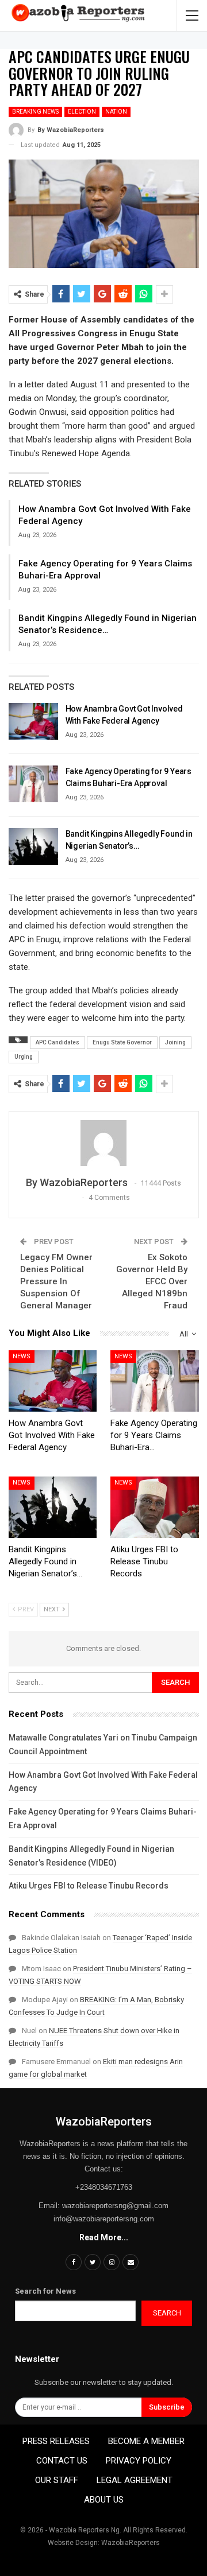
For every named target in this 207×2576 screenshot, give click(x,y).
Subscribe (167, 2407)
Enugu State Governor (122, 1042)
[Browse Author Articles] (104, 1143)
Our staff (57, 2480)
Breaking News (35, 112)
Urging (24, 1057)
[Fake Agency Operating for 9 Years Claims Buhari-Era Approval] (33, 784)
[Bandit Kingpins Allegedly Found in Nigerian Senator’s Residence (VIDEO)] (33, 846)
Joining (175, 1042)
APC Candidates (57, 1042)
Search (167, 2313)
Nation (116, 112)
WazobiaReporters (104, 2122)
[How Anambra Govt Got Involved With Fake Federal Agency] (33, 721)
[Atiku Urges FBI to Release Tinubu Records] (155, 1507)
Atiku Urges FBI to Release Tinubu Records (89, 1886)
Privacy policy (139, 2461)
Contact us (62, 2461)
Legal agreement (135, 2480)
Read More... (104, 2237)
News (22, 1356)
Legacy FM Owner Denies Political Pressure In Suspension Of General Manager (56, 1281)
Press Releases (56, 2441)
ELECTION (82, 112)
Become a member (146, 2441)
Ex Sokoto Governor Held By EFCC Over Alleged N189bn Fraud (152, 1281)
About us (104, 2500)
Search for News (45, 2291)
